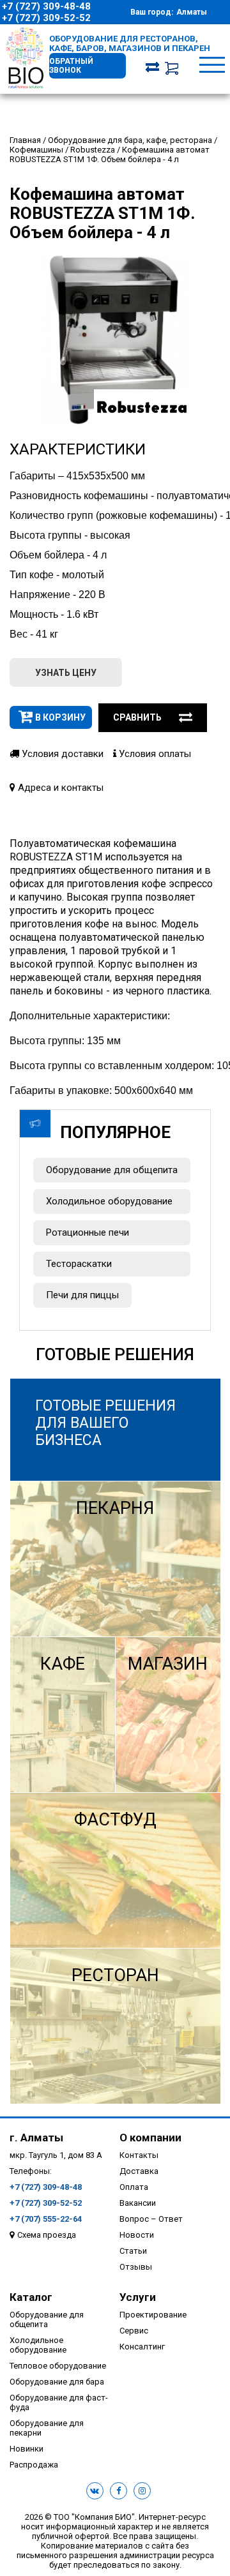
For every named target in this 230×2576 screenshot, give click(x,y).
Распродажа (34, 2465)
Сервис (134, 2331)
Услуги (138, 2297)
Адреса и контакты (59, 788)
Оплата (134, 2187)
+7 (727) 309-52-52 (46, 18)
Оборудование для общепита (112, 1170)
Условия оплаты (154, 754)
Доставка (139, 2171)
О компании (150, 2138)
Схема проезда (47, 2235)
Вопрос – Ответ (151, 2219)
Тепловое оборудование (58, 2366)
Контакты (139, 2155)
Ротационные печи (88, 1232)
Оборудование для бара (57, 2382)
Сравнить (137, 717)
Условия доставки (61, 754)
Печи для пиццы (82, 1295)
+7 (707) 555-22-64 (46, 2219)
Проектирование (153, 2315)
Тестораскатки (79, 1264)
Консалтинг (142, 2347)
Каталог (31, 2297)
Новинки (27, 2449)
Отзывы (136, 2267)
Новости (137, 2235)
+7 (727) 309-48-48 (46, 6)
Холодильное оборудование (109, 1201)
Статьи (133, 2251)
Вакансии (138, 2203)
